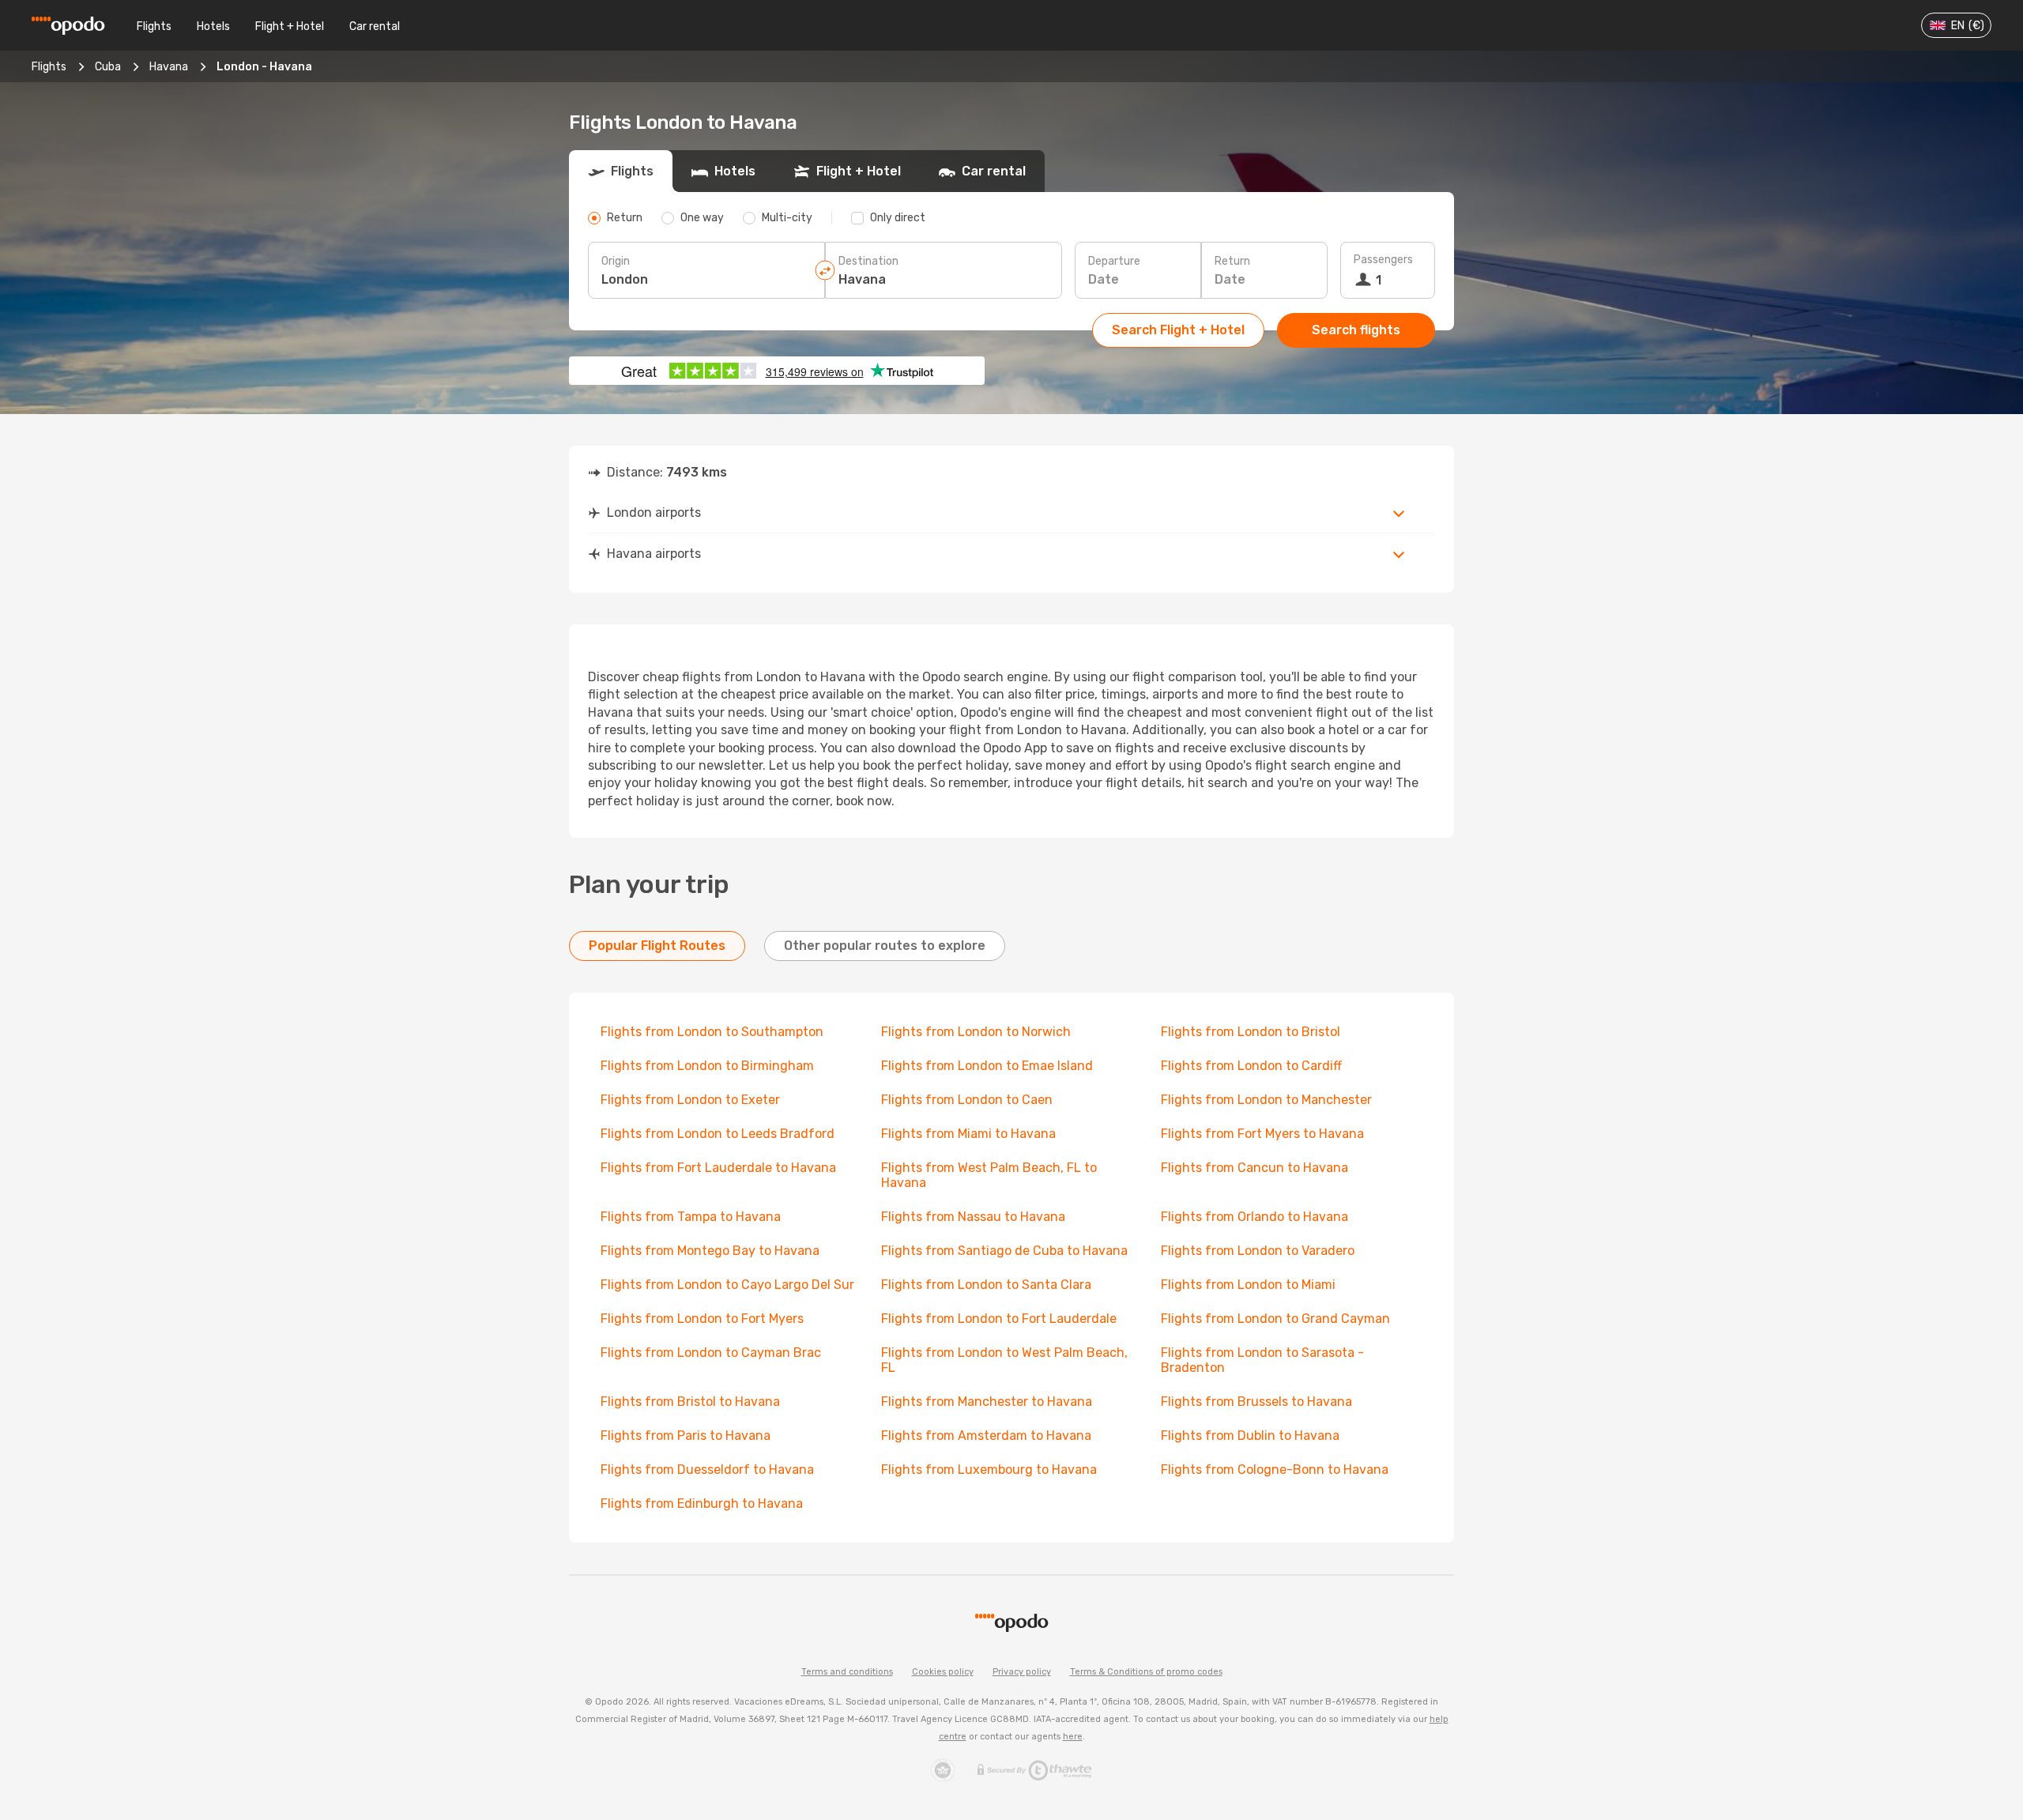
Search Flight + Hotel (1178, 330)
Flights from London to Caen (967, 1100)
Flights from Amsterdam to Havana (986, 1436)
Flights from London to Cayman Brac (711, 1353)
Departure (1114, 261)
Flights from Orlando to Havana (1254, 1217)
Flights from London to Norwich (976, 1032)
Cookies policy (943, 1672)
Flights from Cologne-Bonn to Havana (1275, 1470)
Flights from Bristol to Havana (690, 1402)
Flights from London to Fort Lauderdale (999, 1319)
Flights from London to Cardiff (1251, 1066)
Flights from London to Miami (1248, 1285)
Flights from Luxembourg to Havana (989, 1470)
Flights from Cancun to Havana (1254, 1168)
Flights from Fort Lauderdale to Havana (718, 1168)
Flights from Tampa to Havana (691, 1217)
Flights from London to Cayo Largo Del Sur (727, 1285)
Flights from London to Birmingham (707, 1066)
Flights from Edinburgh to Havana (702, 1503)
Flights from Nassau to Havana (973, 1217)
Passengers (1383, 260)
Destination (868, 261)
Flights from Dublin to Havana (1250, 1436)
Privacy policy (1022, 1672)
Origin (616, 261)
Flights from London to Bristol (1251, 1032)
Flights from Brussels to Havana (1256, 1402)
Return (1232, 261)
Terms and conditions (847, 1672)
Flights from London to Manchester (1266, 1100)
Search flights (1356, 330)
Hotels (213, 26)
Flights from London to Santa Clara (986, 1285)
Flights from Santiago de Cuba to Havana (1004, 1251)
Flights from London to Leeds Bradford (718, 1134)
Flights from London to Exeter (690, 1100)
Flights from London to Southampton (712, 1032)
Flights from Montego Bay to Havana (710, 1251)
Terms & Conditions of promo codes (1146, 1672)
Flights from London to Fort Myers (702, 1319)
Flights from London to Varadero (1258, 1251)
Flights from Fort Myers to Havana (1262, 1134)
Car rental (375, 26)
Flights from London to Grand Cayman (1275, 1319)
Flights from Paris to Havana (686, 1436)
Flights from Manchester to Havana (987, 1402)
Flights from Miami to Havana (968, 1134)
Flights (154, 26)
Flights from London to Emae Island (987, 1066)
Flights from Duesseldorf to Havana (707, 1470)
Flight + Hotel (290, 26)
